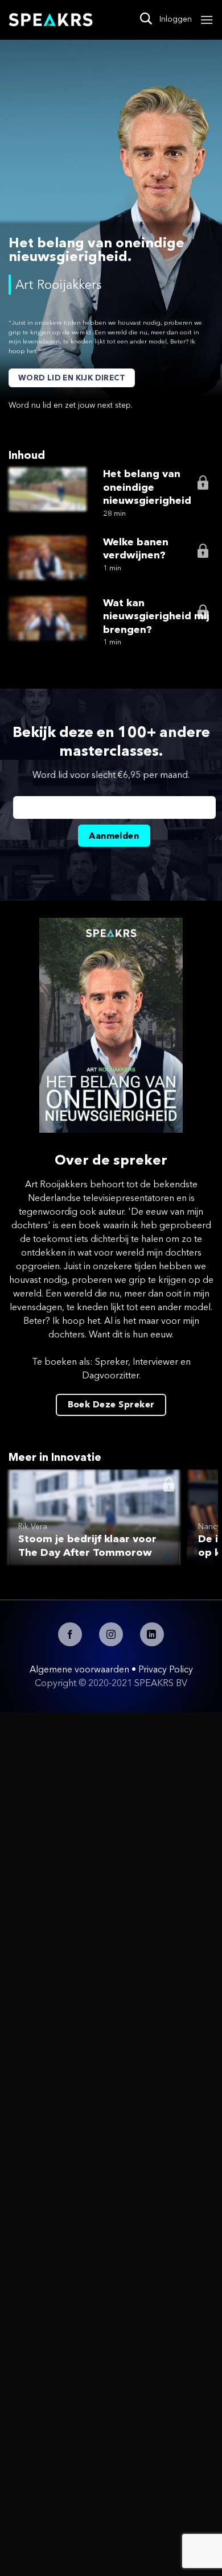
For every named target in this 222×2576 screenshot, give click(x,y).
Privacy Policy (166, 1669)
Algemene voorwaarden (79, 1669)
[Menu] (207, 20)
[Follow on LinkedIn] (152, 1634)
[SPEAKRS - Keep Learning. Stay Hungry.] (51, 20)
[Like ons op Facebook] (70, 1634)
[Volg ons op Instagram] (111, 1634)
